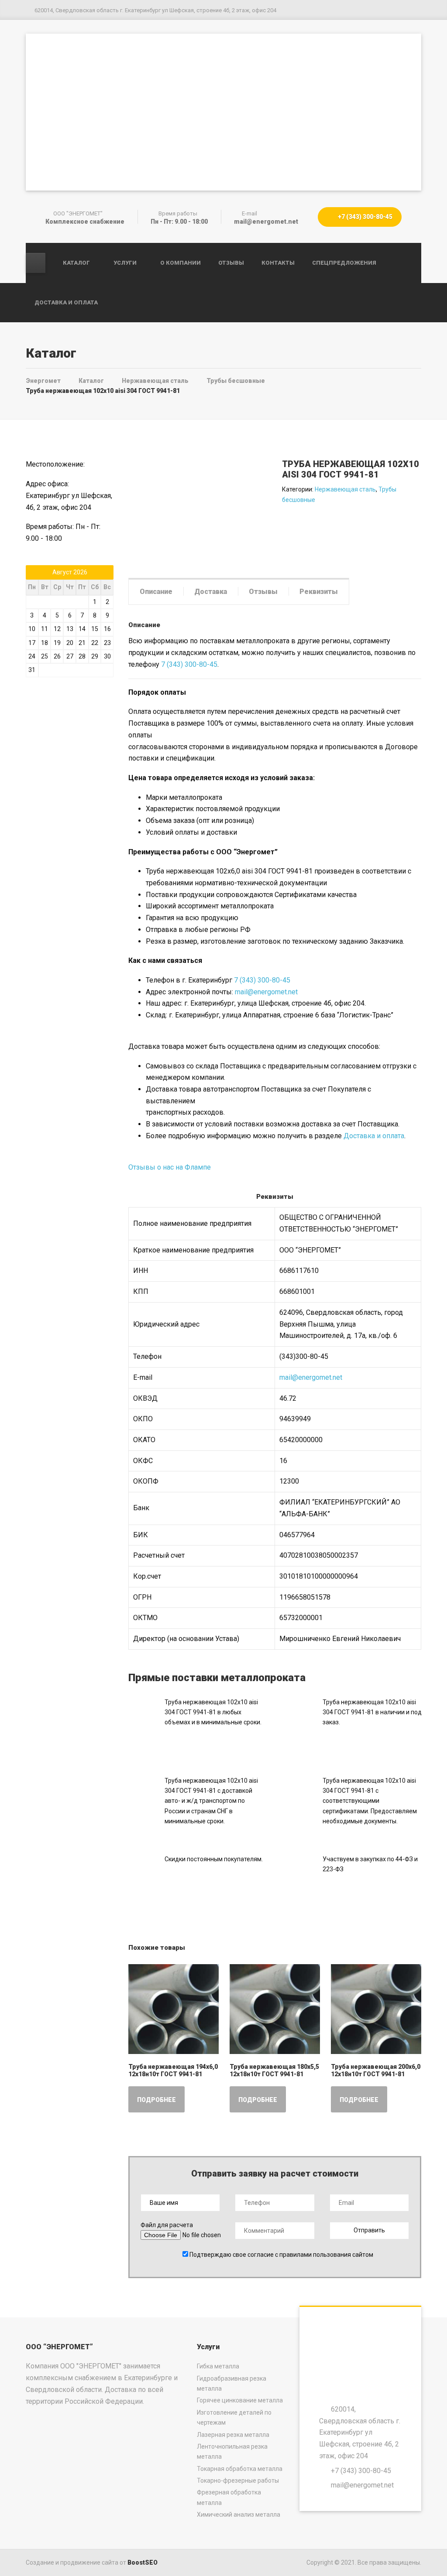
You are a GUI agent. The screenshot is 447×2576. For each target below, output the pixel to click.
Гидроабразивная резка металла (232, 2383)
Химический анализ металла (239, 2515)
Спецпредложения (344, 263)
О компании (181, 263)
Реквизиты (319, 592)
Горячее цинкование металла (240, 2400)
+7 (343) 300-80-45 (364, 217)
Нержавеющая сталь (345, 489)
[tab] (156, 591)
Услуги (125, 263)
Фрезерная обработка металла (229, 2497)
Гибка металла (218, 2366)
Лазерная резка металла (233, 2435)
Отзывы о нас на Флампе (170, 1167)
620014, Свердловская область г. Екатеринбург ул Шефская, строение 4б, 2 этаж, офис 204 (360, 2433)
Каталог (76, 263)
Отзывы (231, 263)
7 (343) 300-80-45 (189, 664)
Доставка (211, 592)
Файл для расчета (167, 2225)
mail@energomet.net (266, 992)
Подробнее (156, 2100)
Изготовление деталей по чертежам (234, 2417)
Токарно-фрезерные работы (238, 2480)
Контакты (278, 263)
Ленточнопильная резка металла (232, 2451)
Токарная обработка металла (240, 2469)
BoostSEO (143, 2562)
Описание (156, 592)
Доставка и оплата (66, 302)
